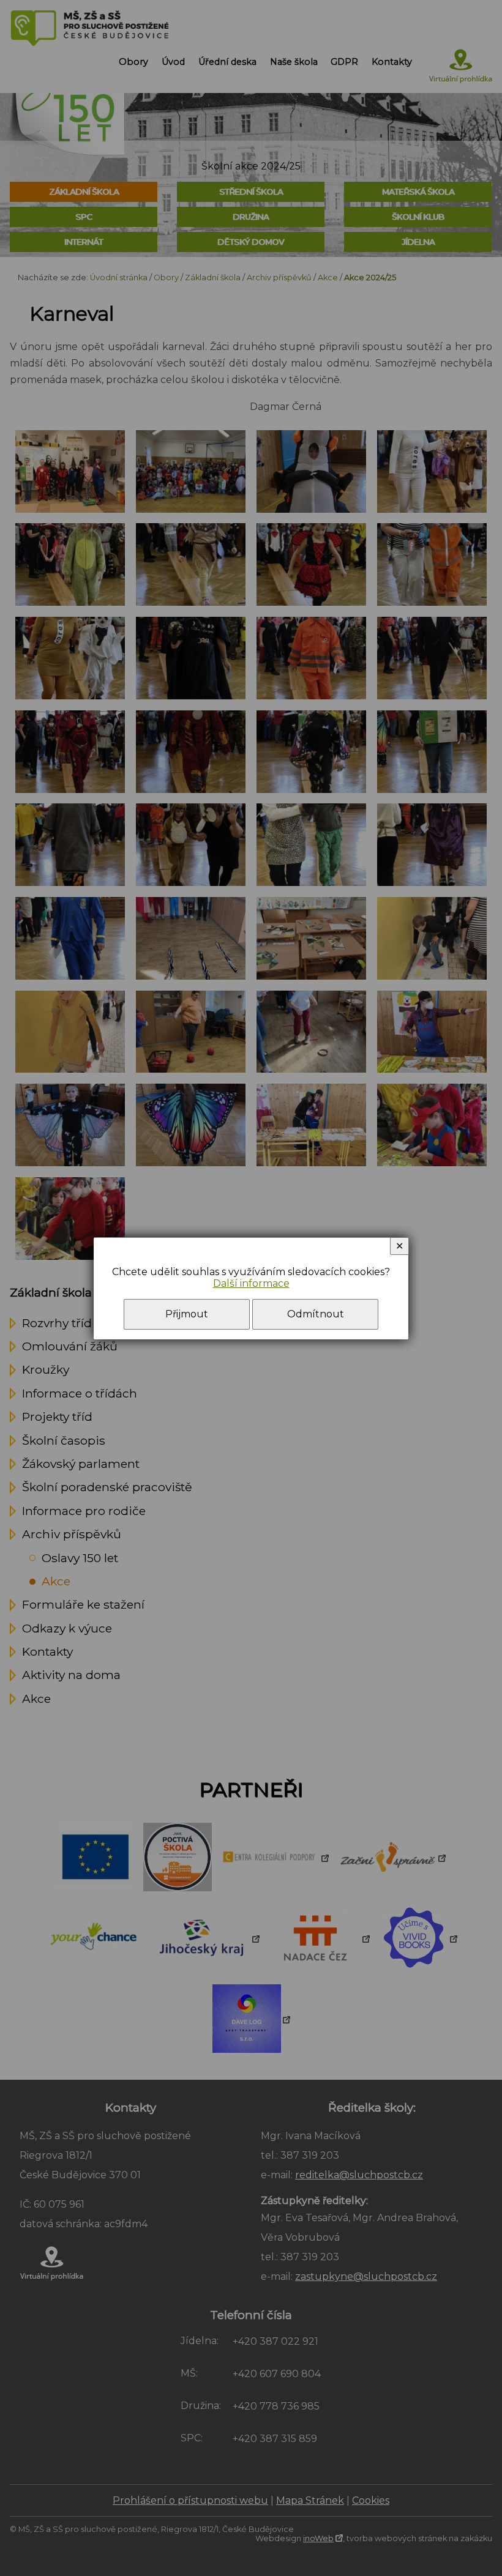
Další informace (251, 1283)
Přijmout (187, 1314)
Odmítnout (316, 1314)
